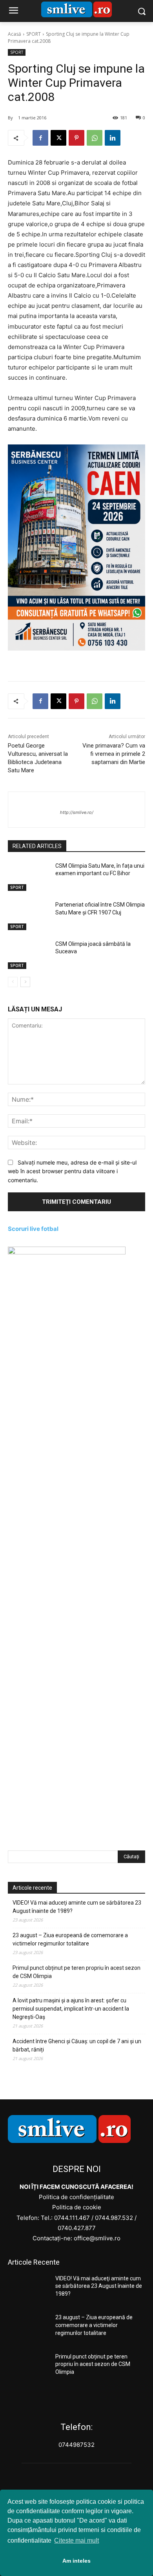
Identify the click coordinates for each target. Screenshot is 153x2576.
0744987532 (76, 2445)
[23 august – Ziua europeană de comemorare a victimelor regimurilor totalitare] (28, 2328)
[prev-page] (13, 982)
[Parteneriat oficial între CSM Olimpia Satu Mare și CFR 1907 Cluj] (28, 916)
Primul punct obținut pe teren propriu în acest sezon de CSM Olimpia (76, 1972)
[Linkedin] (113, 138)
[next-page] (25, 982)
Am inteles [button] (76, 2561)
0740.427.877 (77, 2228)
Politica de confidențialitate (76, 2197)
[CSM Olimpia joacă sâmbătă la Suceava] (28, 955)
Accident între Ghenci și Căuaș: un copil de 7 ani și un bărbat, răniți (77, 2045)
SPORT (34, 34)
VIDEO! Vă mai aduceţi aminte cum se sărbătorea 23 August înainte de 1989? (77, 1907)
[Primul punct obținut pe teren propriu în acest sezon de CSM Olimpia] (28, 2368)
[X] (58, 138)
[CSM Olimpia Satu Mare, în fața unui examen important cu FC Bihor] (28, 877)
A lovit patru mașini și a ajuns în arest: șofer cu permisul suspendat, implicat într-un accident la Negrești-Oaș (71, 2009)
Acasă (15, 34)
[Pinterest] (76, 138)
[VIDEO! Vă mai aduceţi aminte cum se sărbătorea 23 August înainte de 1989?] (28, 2289)
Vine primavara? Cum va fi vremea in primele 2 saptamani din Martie (114, 754)
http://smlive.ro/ (77, 812)
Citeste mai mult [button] (76, 2540)
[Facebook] (40, 138)
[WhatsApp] (95, 138)
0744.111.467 (72, 2218)
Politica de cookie (77, 2207)
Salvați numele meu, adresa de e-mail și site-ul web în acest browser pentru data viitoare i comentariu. (72, 1171)
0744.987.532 (114, 2218)
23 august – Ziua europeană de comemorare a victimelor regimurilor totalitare (70, 1939)
